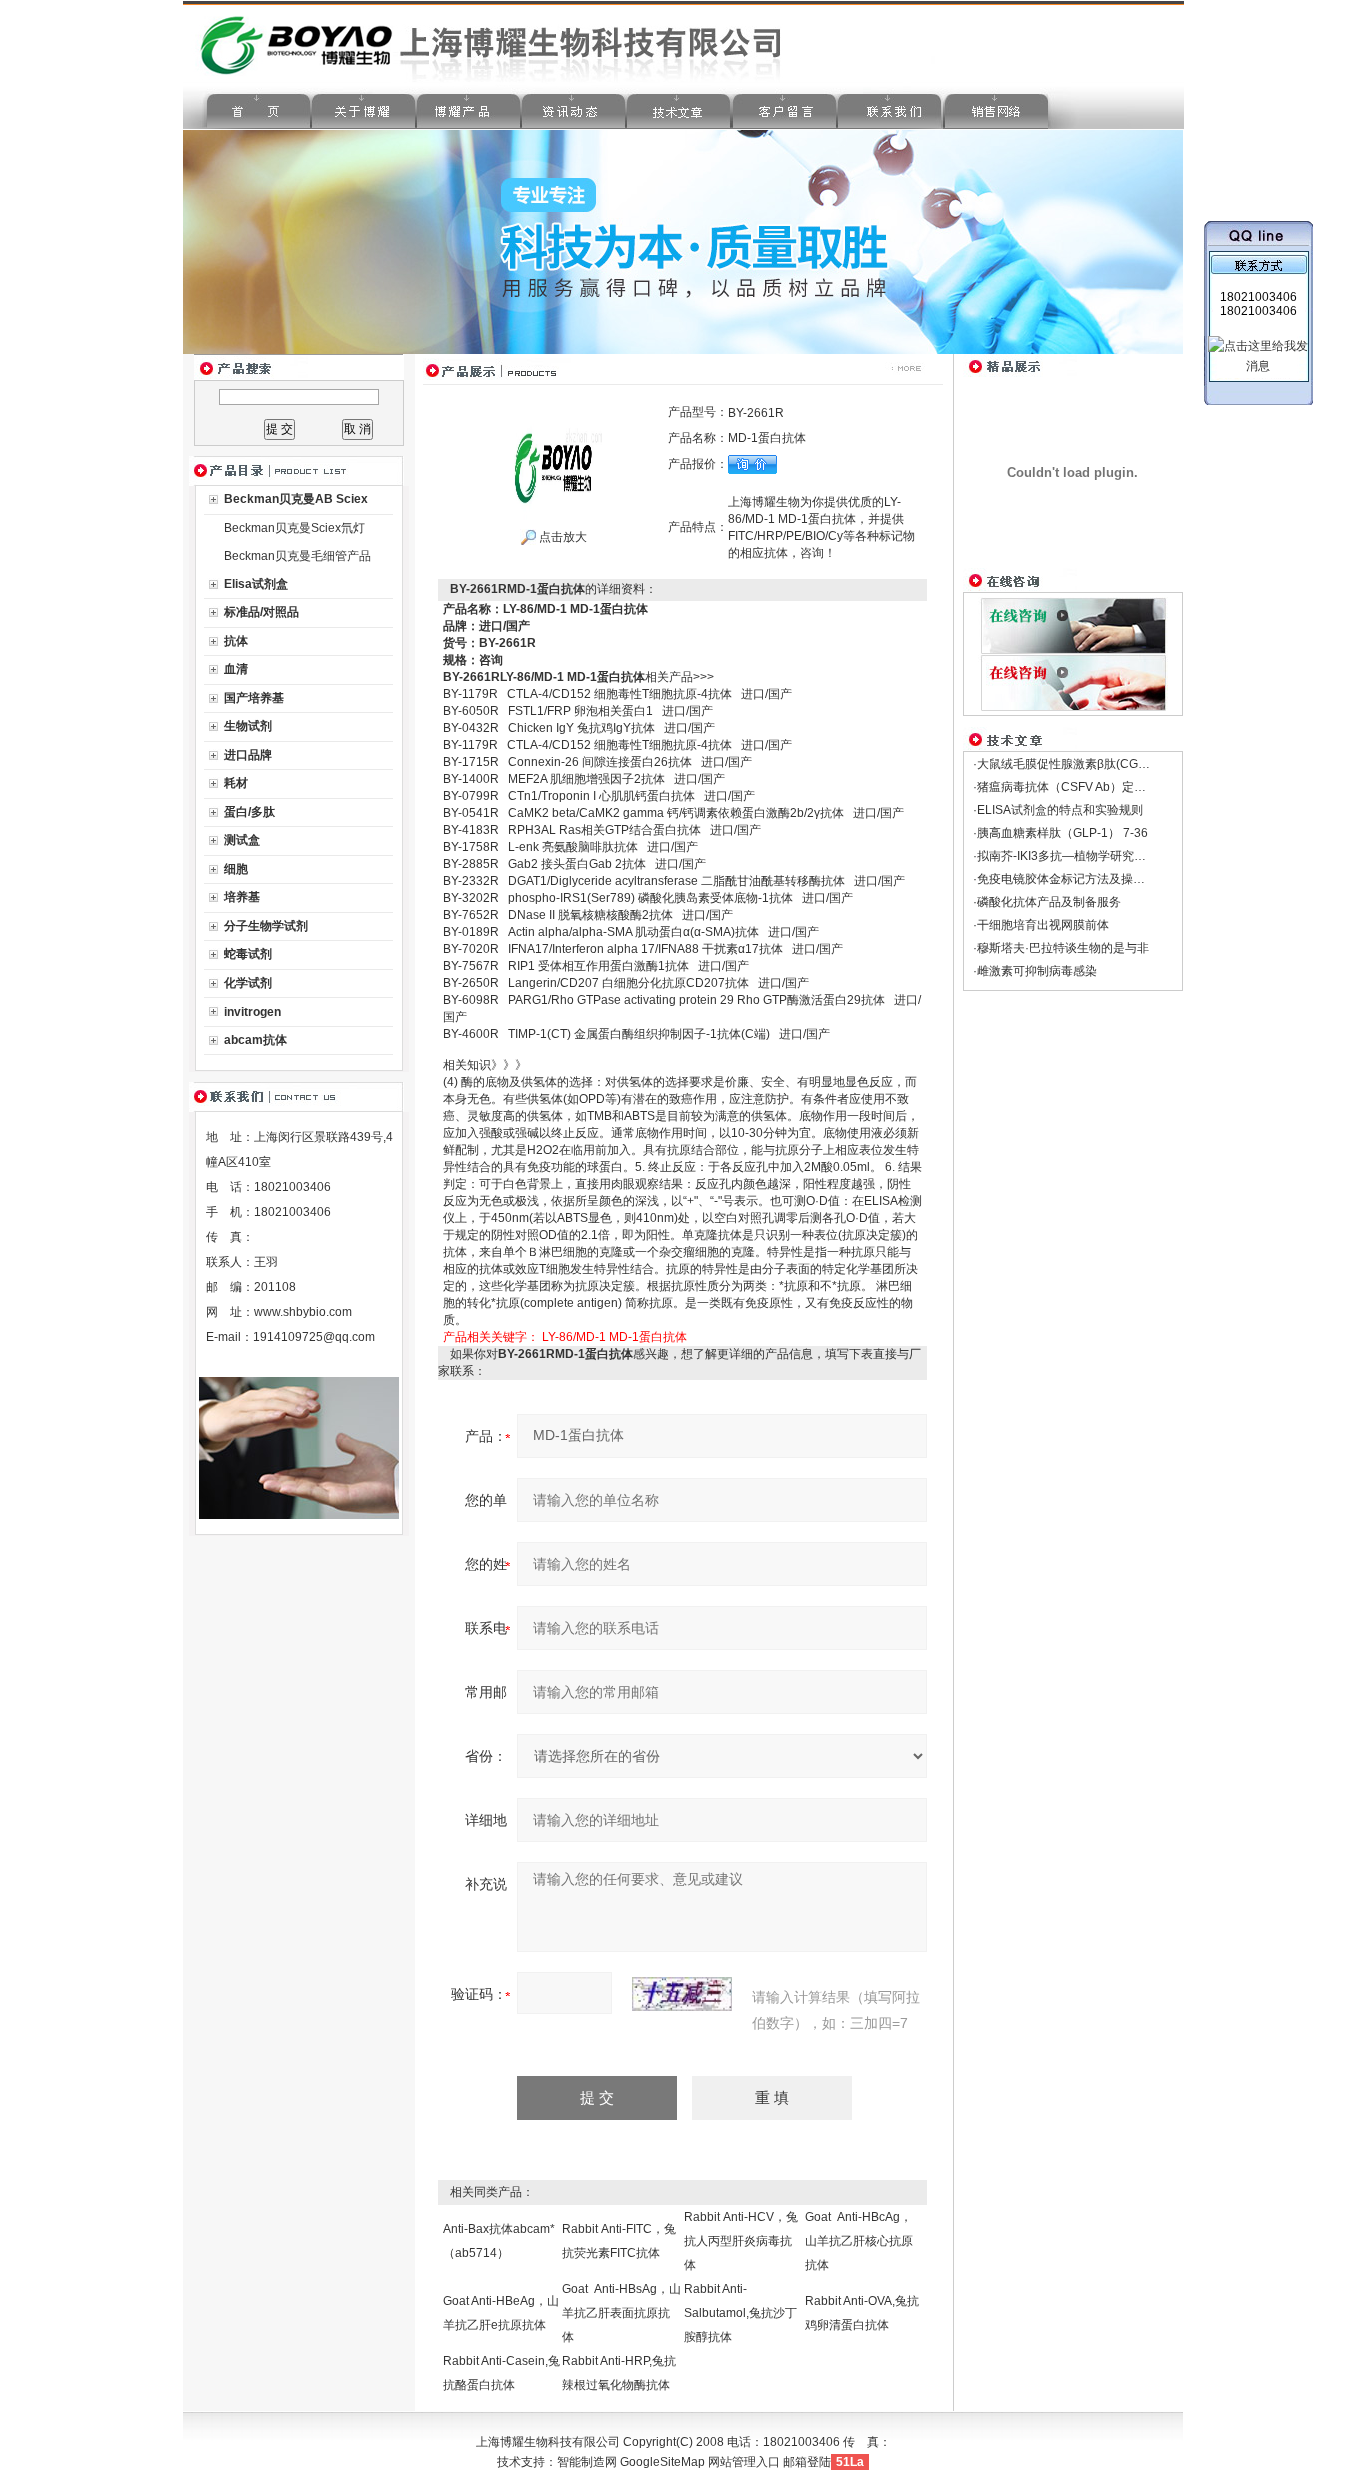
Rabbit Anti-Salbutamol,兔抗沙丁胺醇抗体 (740, 2313)
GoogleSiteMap (662, 2462)
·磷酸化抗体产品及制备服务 (1047, 902)
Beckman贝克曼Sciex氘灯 (294, 528)
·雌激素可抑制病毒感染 (1035, 971)
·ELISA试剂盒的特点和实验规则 (1058, 810)
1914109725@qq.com (314, 1337)
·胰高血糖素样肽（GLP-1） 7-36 (1060, 833)
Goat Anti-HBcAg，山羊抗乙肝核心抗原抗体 (859, 2241)
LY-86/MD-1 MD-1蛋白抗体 (614, 1337)
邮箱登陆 (807, 2462)
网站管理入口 (744, 2462)
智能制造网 (587, 2462)
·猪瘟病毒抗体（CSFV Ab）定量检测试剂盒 (1089, 787)
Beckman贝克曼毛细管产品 (297, 556)
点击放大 (561, 537)
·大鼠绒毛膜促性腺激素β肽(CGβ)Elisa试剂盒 (1092, 764)
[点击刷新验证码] (682, 1994)
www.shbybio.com (303, 1312)
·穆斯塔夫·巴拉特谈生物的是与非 (1061, 948)
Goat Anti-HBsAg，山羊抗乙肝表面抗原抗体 (621, 2313)
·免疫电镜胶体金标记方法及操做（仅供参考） (1095, 879)
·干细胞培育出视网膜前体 (1041, 925)
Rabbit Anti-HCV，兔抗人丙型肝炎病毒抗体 (741, 2241)
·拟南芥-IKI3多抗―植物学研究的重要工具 (1083, 856)
